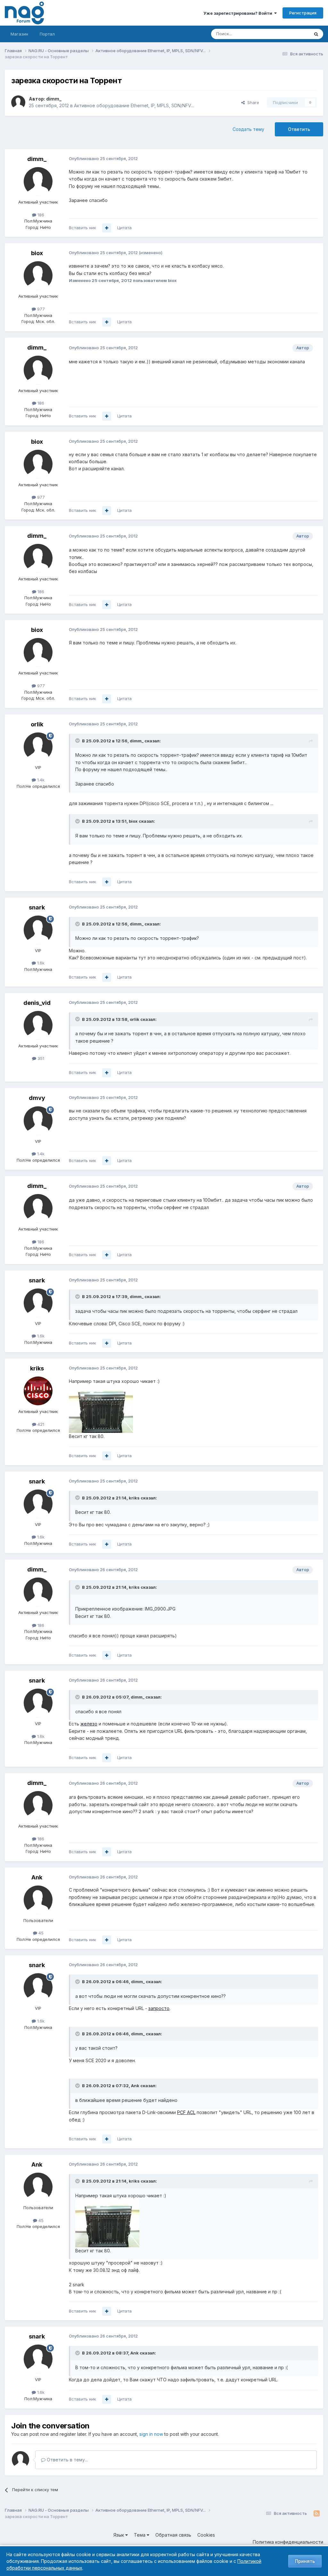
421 (40, 1424)
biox (37, 253)
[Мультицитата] (107, 228)
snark (37, 907)
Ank (37, 1877)
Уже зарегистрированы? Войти (239, 13)
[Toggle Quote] (78, 740)
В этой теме (289, 34)
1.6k (40, 963)
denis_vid (37, 1003)
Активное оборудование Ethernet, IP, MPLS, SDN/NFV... (134, 105)
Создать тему (248, 129)
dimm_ (54, 99)
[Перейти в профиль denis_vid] (38, 1025)
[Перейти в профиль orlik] (38, 747)
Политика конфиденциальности (288, 2542)
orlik (37, 724)
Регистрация (303, 13)
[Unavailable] (101, 1408)
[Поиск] (316, 34)
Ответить (299, 129)
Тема (140, 2535)
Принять (305, 2561)
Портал (47, 34)
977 (40, 309)
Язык (119, 2535)
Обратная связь (173, 2535)
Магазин (19, 34)
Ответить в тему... (67, 2460)
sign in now (151, 2434)
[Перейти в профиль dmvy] (38, 1121)
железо (89, 1724)
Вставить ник (82, 228)
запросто (159, 2008)
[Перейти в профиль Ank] (38, 1900)
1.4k (40, 780)
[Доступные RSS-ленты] (317, 2514)
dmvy (37, 1098)
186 (40, 215)
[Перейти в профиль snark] (38, 930)
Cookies (206, 2535)
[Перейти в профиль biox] (38, 276)
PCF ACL (186, 2112)
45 (40, 1933)
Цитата (124, 228)
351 (40, 1058)
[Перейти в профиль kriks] (38, 1391)
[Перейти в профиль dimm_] (18, 102)
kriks (37, 1368)
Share (252, 102)
